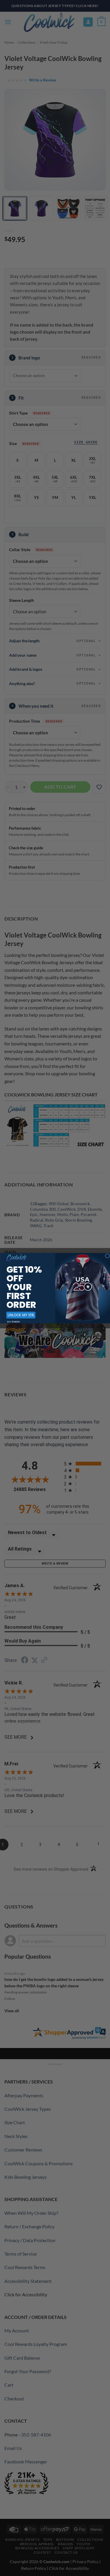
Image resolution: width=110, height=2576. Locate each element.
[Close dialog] (107, 1256)
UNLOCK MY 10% (21, 1315)
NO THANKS (13, 1321)
